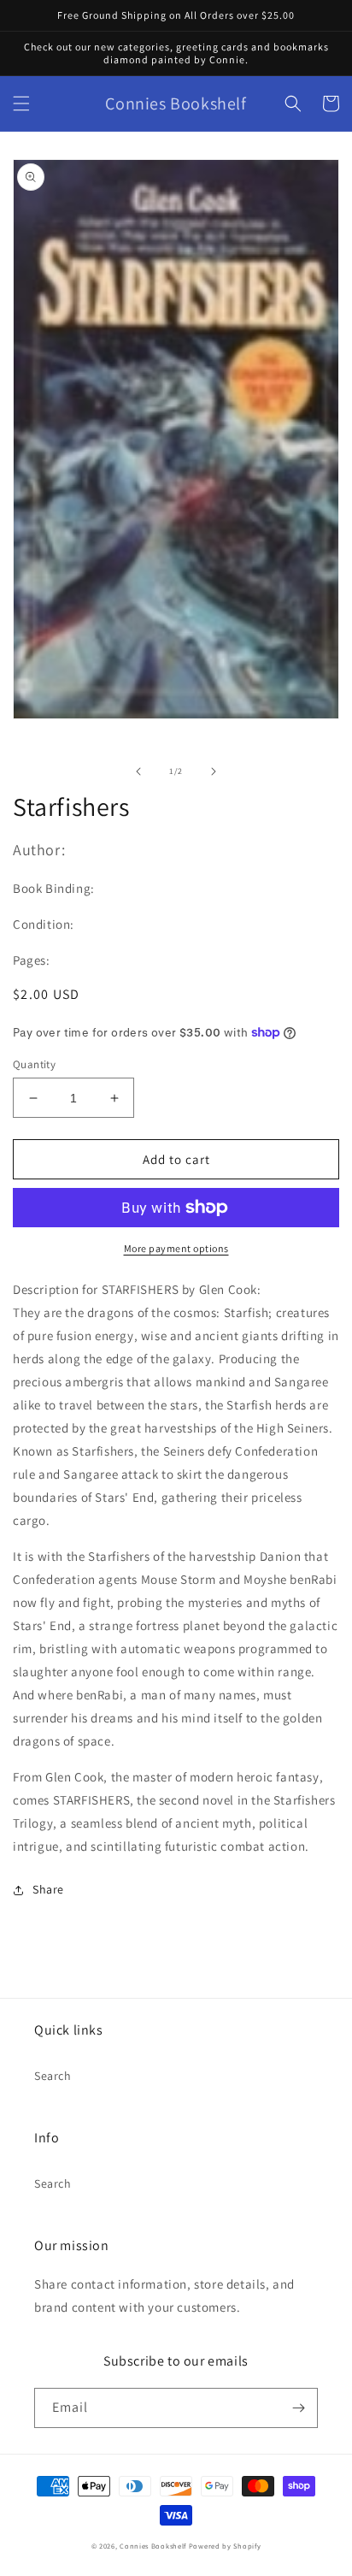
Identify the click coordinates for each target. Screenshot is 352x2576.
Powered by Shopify (225, 2546)
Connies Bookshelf (153, 2546)
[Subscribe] (298, 2408)
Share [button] (48, 1889)
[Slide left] (138, 771)
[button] (21, 103)
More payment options (176, 1248)
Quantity (34, 1064)
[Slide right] (214, 771)
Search (53, 2076)
